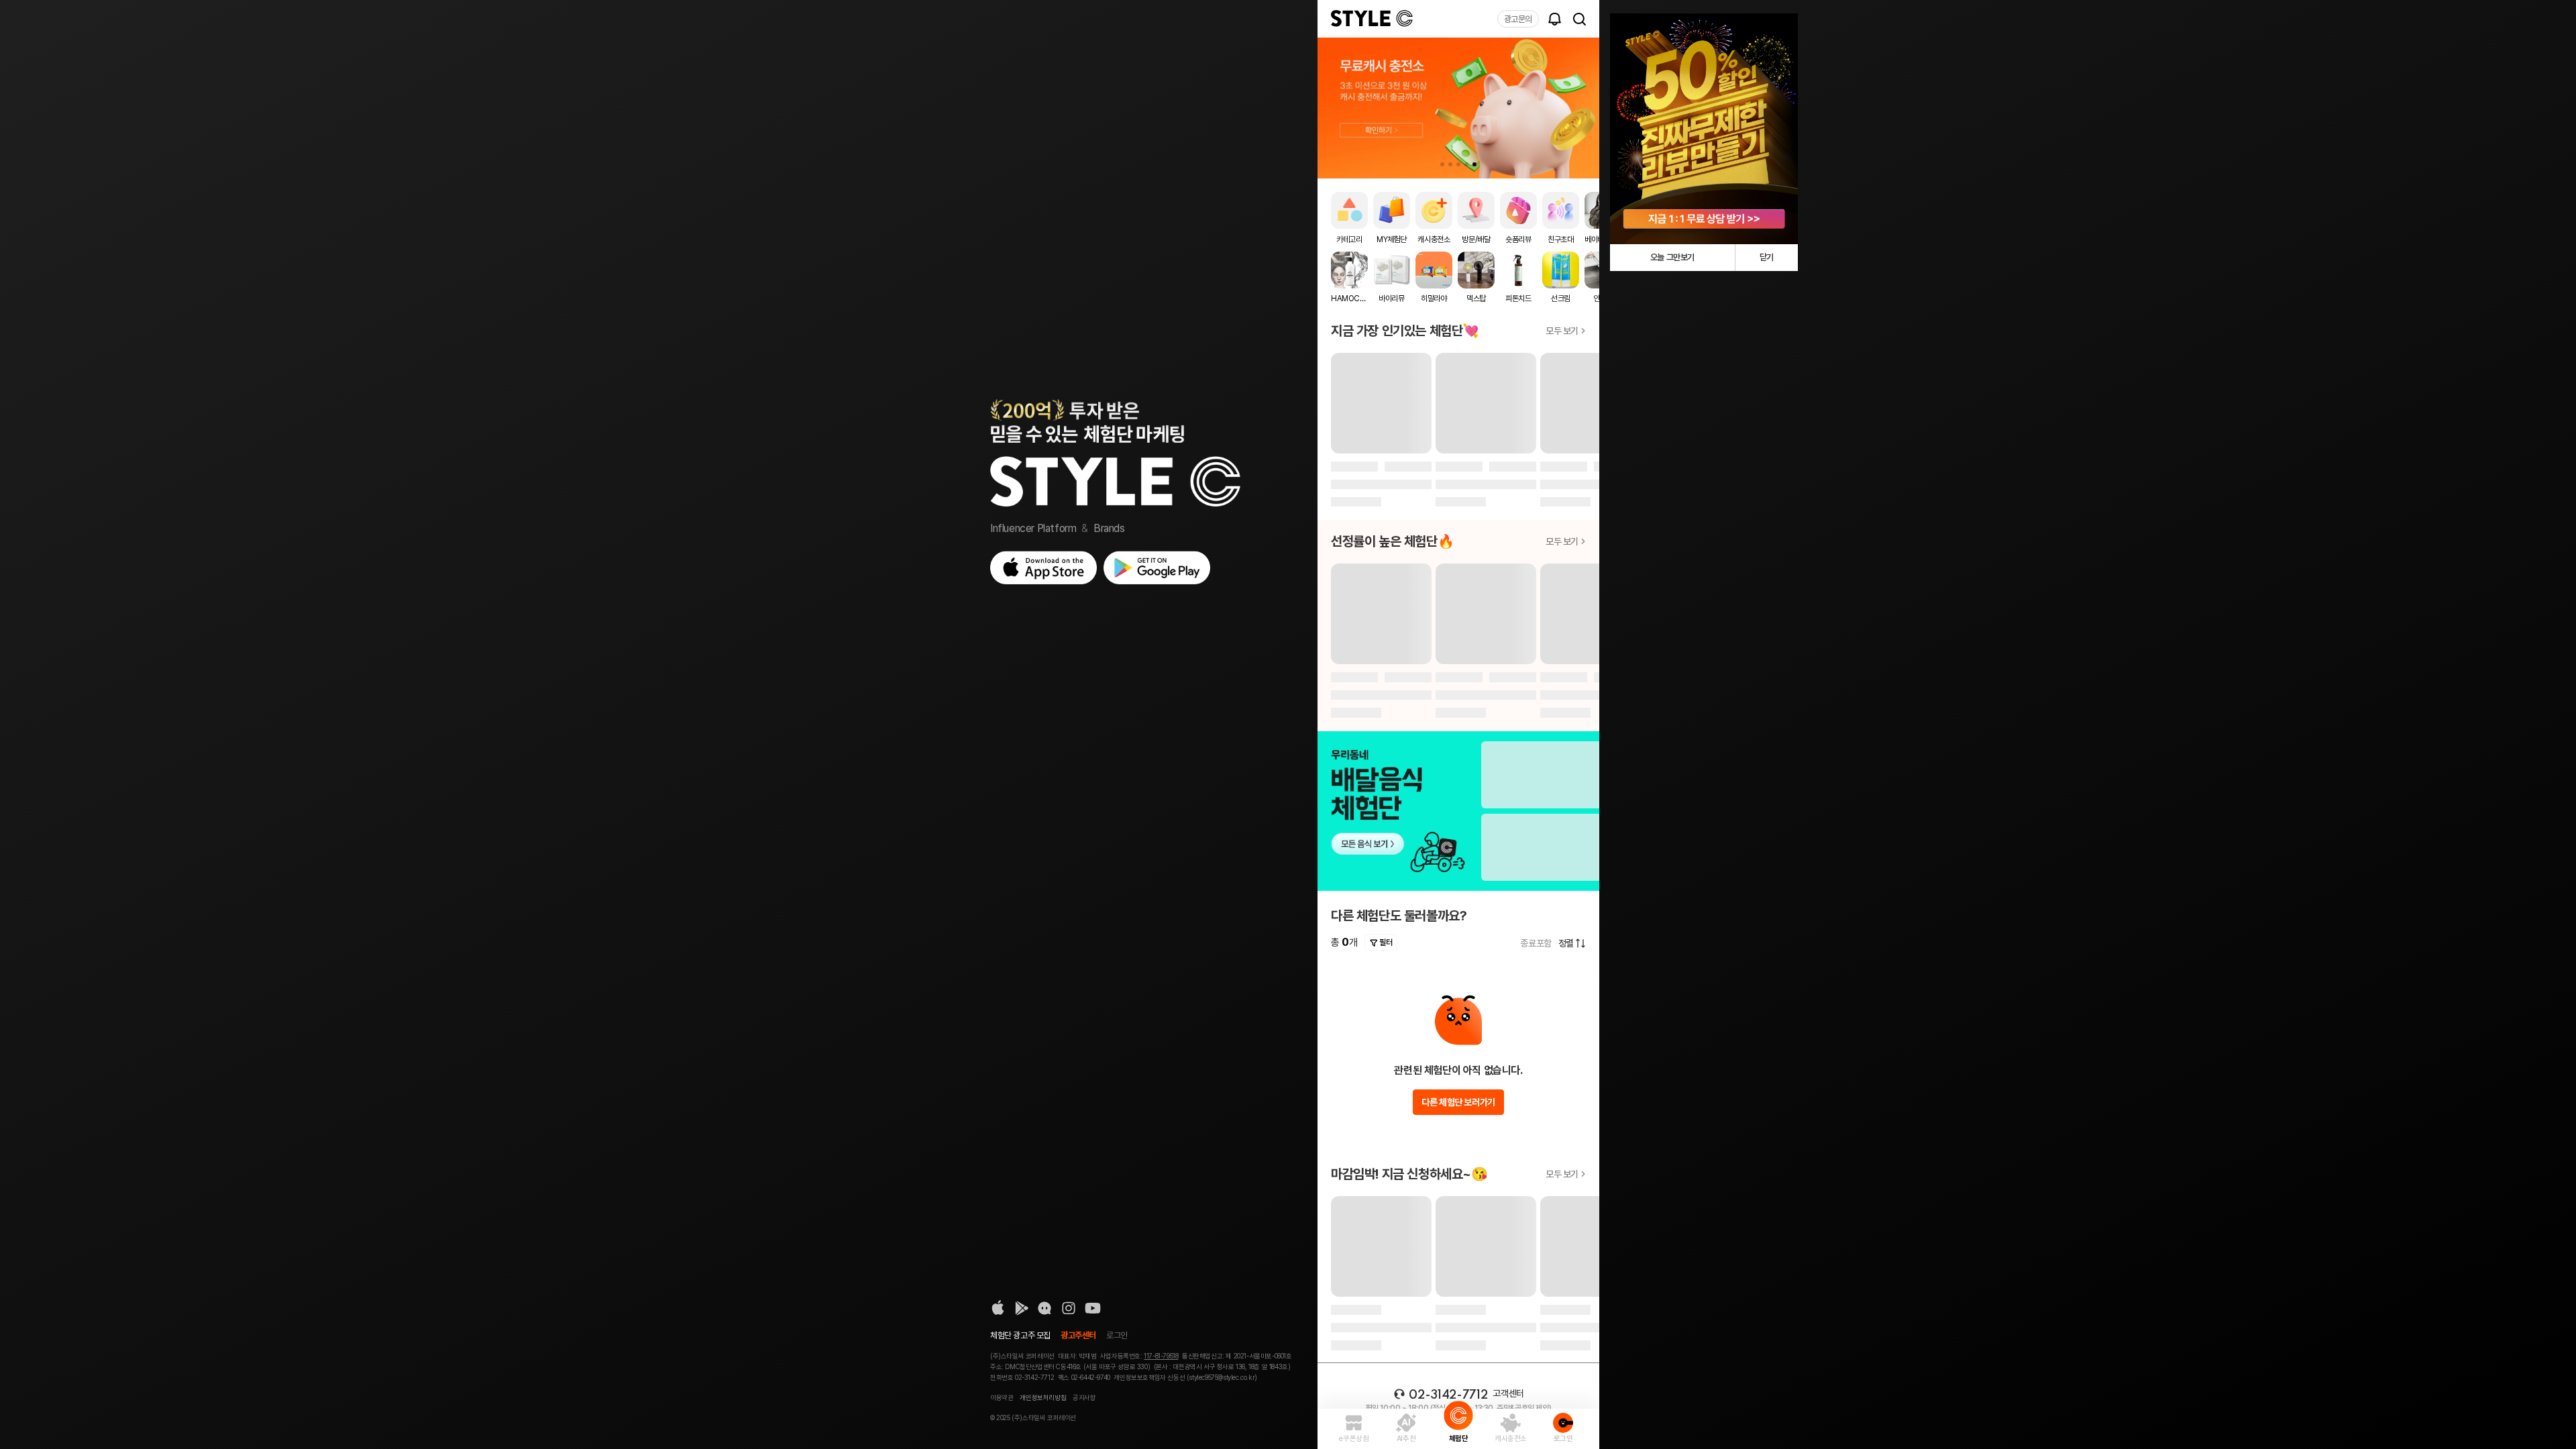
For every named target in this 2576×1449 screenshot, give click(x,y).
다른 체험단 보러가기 (1458, 1102)
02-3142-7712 (1448, 1395)
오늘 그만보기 (1672, 257)
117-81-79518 (1161, 1356)
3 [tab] (1458, 164)
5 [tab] (1474, 164)
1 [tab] (1442, 164)
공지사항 (1084, 1397)
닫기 (1767, 257)
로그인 (1117, 1335)
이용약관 (1002, 1397)
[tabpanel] (1458, 108)
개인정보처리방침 (1043, 1397)
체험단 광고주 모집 (1020, 1335)
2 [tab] (1450, 164)
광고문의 (1518, 19)
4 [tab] (1466, 164)
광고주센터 (1078, 1335)
